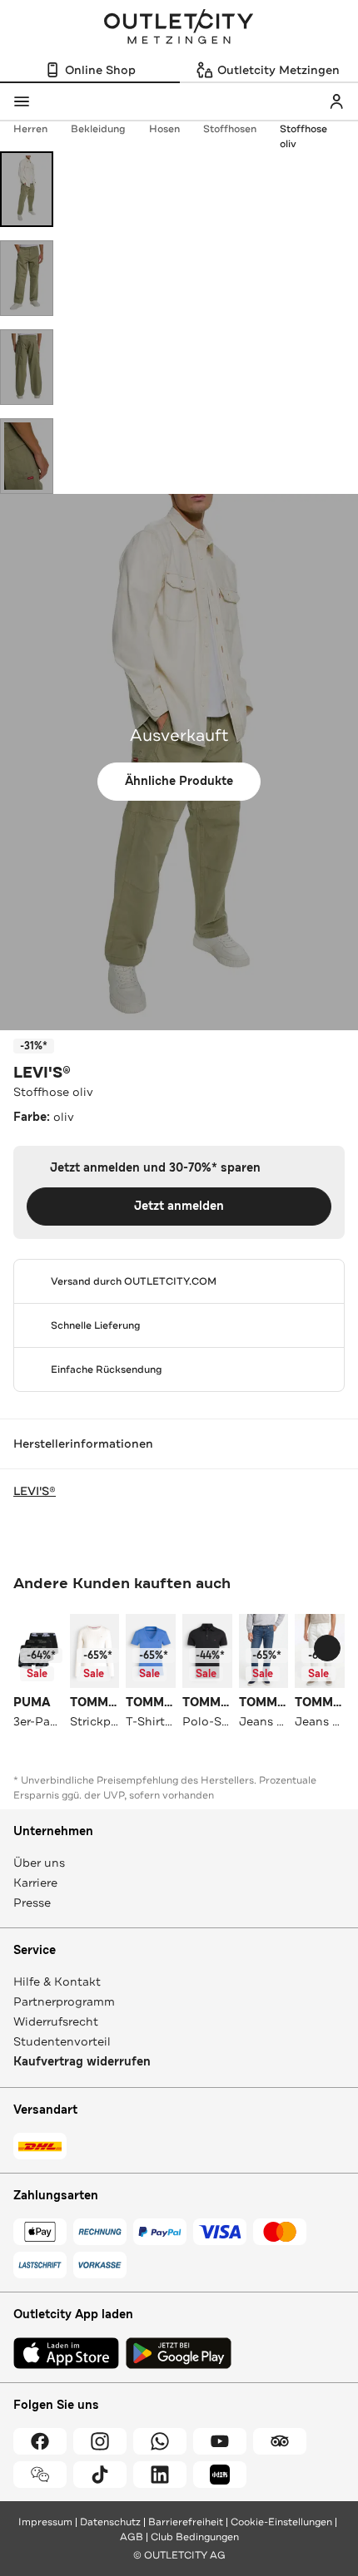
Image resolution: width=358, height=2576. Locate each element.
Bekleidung (98, 129)
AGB (132, 2537)
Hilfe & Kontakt (57, 1981)
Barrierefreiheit (186, 2522)
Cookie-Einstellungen (281, 2522)
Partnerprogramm (64, 2001)
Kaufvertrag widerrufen (82, 2062)
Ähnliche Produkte (179, 781)
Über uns (39, 1863)
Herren (30, 129)
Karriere (35, 1883)
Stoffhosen (230, 129)
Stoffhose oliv (303, 136)
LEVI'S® (42, 1073)
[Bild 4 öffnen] (27, 456)
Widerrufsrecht (56, 2021)
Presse (32, 1902)
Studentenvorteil (62, 2041)
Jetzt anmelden (179, 1206)
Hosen (164, 129)
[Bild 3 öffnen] (27, 367)
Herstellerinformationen (83, 1443)
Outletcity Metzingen (179, 28)
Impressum (45, 2522)
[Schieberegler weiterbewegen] (327, 1648)
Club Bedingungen (195, 2537)
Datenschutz (110, 2522)
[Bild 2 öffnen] (27, 278)
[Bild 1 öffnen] (27, 189)
